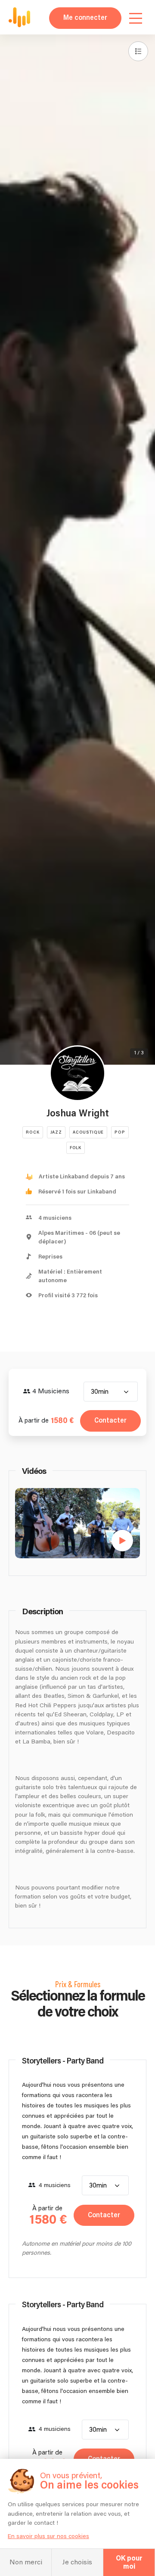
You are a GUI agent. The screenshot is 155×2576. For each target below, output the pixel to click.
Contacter (110, 1421)
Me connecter (85, 18)
